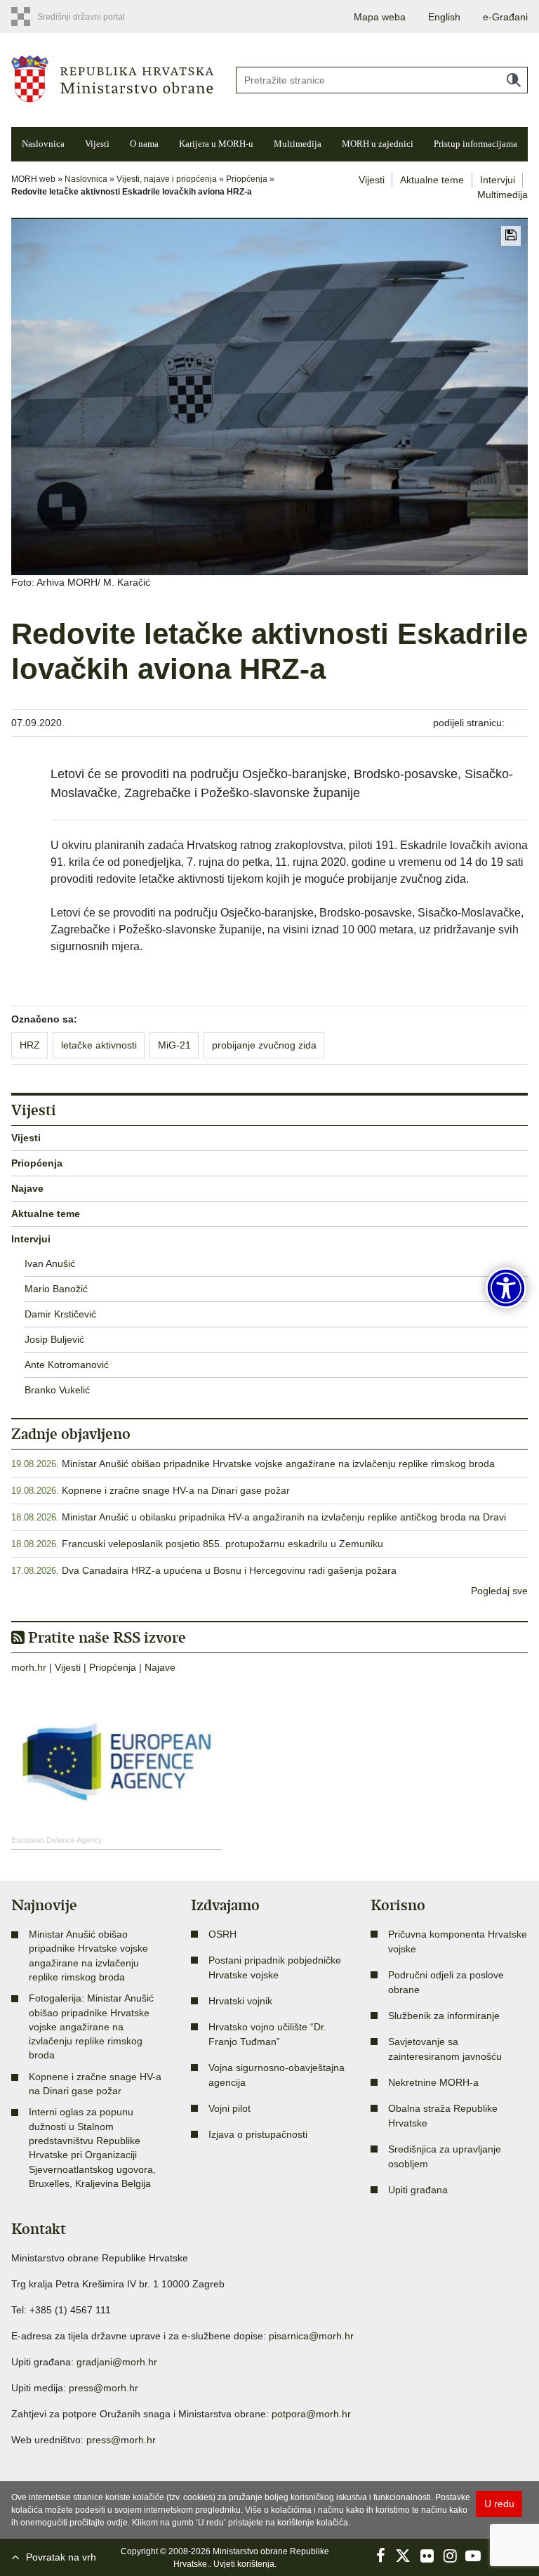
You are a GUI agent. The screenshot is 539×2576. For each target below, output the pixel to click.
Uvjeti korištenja (244, 2564)
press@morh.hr (104, 2388)
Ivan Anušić (50, 1263)
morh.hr (29, 1667)
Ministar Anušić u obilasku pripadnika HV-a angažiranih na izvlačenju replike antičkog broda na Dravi (284, 1517)
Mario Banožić (56, 1289)
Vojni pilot (229, 2108)
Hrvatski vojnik (240, 2001)
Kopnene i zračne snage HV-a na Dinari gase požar (176, 1490)
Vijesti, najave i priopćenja (167, 179)
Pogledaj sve (499, 1591)
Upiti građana (418, 2190)
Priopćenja (247, 179)
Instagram (450, 2556)
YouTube (473, 2556)
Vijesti (97, 144)
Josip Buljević (54, 1339)
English (444, 17)
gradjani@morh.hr (117, 2362)
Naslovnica (43, 144)
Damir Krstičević (60, 1314)
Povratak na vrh (61, 2557)
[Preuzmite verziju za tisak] (511, 236)
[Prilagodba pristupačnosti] (506, 1288)
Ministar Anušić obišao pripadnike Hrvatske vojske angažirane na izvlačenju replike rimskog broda (278, 1464)
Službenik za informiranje (444, 2016)
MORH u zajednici (378, 144)
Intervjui (498, 180)
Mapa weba (380, 17)
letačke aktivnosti (99, 1045)
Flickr (427, 2556)
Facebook (380, 2556)
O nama (144, 144)
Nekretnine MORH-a (433, 2082)
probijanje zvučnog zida (264, 1045)
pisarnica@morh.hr (311, 2336)
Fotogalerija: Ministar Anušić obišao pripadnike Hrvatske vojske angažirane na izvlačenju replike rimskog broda (91, 2026)
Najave (27, 1188)
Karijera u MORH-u (216, 144)
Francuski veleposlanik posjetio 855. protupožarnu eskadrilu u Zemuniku (222, 1544)
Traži (514, 80)
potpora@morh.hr (311, 2414)
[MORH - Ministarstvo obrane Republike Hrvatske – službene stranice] (112, 78)
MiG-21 (174, 1045)
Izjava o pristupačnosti (258, 2134)
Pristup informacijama (475, 144)
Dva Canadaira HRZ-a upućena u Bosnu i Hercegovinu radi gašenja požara (229, 1570)
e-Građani (505, 17)
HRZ (30, 1045)
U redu (499, 2504)
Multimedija (298, 144)
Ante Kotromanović (67, 1365)
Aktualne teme (432, 180)
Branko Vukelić (57, 1390)
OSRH (222, 1934)
